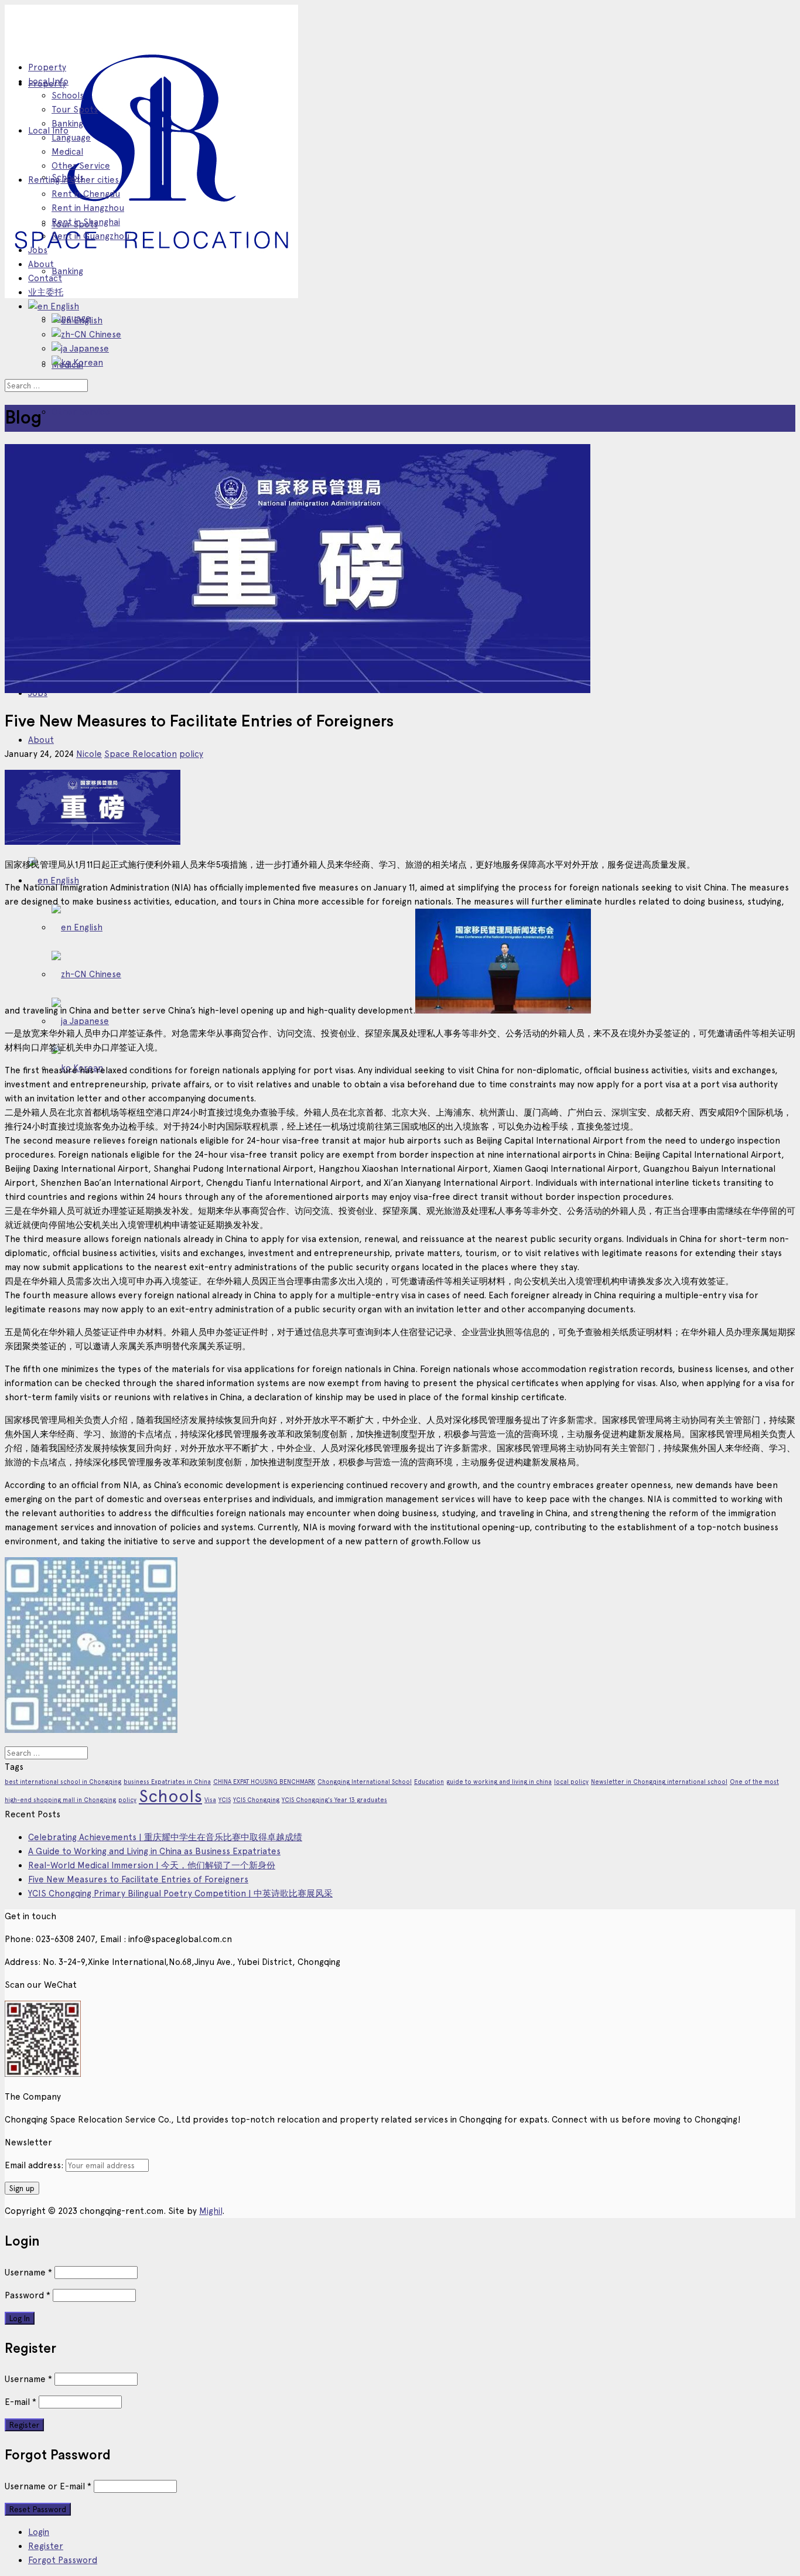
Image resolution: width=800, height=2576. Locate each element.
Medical (67, 152)
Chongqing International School (365, 1782)
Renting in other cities (73, 180)
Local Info (48, 131)
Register (46, 2546)
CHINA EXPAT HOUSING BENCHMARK (264, 1782)
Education (429, 1782)
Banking (67, 271)
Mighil (211, 2211)
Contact (45, 278)
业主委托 (46, 292)
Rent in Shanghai (86, 222)
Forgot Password (63, 2560)
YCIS (225, 1800)
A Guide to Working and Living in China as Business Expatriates (154, 1851)
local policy (571, 1782)
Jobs (38, 250)
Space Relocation (141, 754)
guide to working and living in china (499, 1782)
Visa (210, 1800)
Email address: (35, 2165)
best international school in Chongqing (63, 1782)
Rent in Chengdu (86, 194)
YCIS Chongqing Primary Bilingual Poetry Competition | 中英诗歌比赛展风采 (180, 1893)
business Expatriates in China (167, 1782)
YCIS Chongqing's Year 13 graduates (334, 1800)
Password (28, 2295)
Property (47, 67)
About (41, 740)
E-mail (20, 2402)
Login (39, 2532)
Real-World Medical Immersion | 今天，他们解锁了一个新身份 (152, 1865)
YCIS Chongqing (256, 1800)
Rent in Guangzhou (90, 236)
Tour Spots (75, 110)
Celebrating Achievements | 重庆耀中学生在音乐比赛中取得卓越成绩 (165, 1837)
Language (71, 138)
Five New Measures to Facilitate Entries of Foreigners (138, 1879)
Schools (68, 95)
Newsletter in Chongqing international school (659, 1782)
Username (28, 2273)
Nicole (89, 754)
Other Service (81, 412)
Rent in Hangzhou (88, 208)
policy (191, 754)
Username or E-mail (48, 2486)
